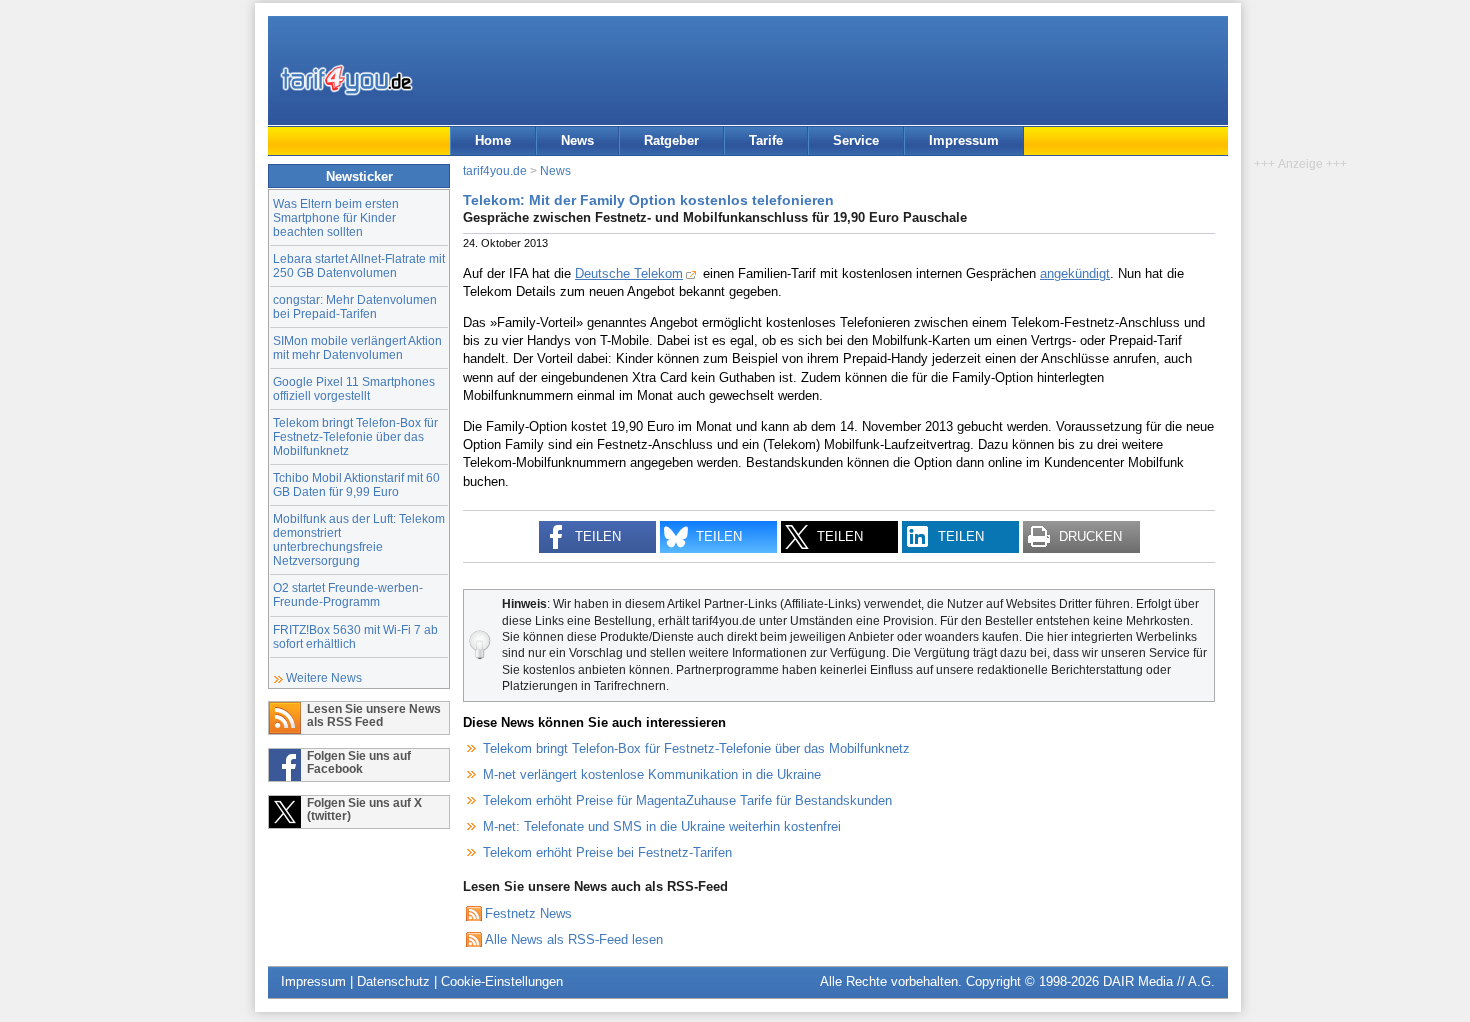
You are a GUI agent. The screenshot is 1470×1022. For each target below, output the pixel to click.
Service (856, 140)
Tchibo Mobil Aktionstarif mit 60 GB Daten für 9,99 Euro (356, 484)
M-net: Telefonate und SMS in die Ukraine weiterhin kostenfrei (662, 826)
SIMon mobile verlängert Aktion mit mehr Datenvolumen (357, 347)
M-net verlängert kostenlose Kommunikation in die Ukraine (652, 774)
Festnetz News (528, 913)
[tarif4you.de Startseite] (346, 80)
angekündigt (1075, 273)
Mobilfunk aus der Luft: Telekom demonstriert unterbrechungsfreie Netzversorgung (359, 539)
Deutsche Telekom (629, 273)
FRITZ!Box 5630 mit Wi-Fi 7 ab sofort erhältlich (355, 636)
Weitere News (324, 677)
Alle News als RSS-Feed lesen (574, 939)
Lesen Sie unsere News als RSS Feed (374, 715)
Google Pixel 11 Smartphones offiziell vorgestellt (354, 388)
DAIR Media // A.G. (1159, 981)
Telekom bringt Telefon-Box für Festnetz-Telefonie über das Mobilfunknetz (355, 436)
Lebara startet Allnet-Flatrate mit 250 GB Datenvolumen (359, 265)
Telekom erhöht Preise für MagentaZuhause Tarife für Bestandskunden (687, 800)
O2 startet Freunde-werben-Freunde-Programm (348, 594)
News (577, 140)
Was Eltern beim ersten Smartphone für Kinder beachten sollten (336, 217)
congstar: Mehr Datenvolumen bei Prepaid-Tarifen (355, 306)
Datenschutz (393, 981)
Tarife (766, 140)
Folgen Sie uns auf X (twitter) (364, 809)
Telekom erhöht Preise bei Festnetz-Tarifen (607, 852)
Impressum (964, 140)
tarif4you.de (495, 170)
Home (493, 140)
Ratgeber (671, 140)
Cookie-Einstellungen (502, 981)
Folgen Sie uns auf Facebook (359, 762)
